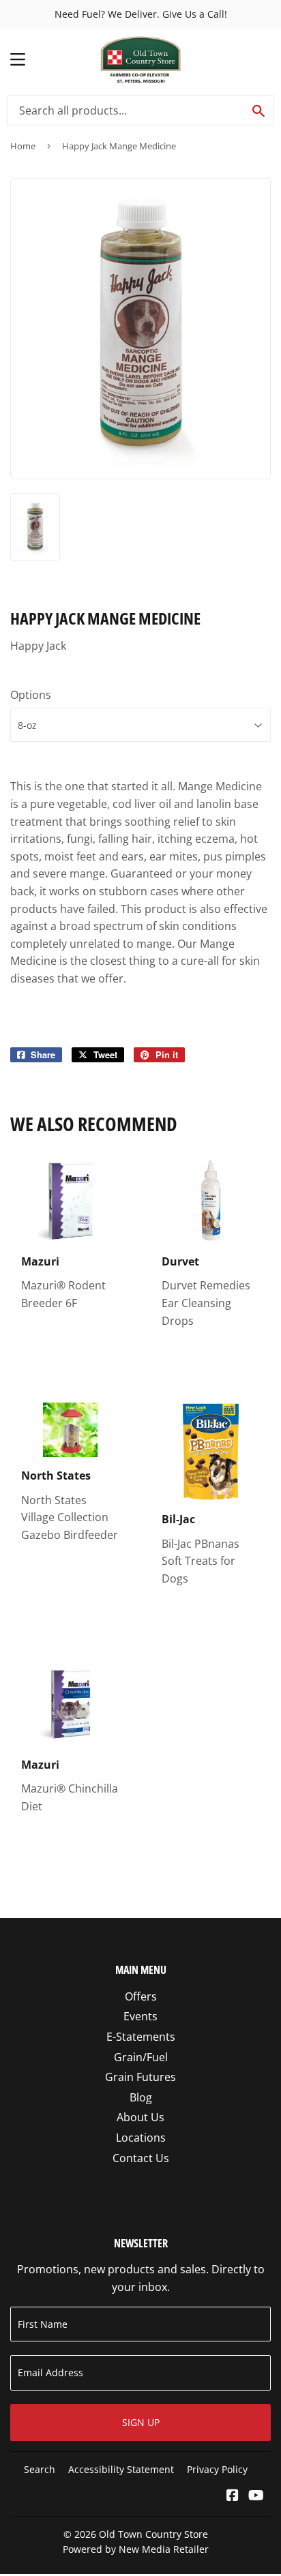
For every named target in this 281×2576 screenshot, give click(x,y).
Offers (141, 1996)
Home (23, 146)
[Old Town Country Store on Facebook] (233, 2496)
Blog (141, 2097)
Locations (141, 2138)
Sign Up (141, 2422)
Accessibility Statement (121, 2469)
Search (40, 2469)
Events (140, 2016)
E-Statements (141, 2037)
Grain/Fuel (141, 2057)
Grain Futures (140, 2077)
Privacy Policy (217, 2469)
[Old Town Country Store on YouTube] (256, 2496)
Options (31, 695)
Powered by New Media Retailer (136, 2549)
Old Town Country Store (153, 2534)
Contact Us (141, 2158)
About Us (140, 2117)
